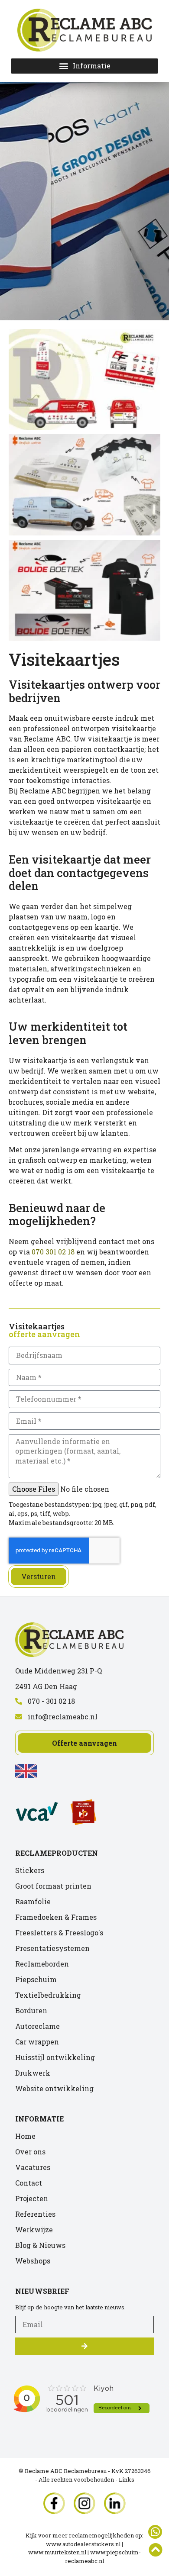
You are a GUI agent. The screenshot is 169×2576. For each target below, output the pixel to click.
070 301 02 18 (53, 1252)
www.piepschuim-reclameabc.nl (103, 2557)
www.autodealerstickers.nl (83, 2544)
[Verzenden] (84, 2346)
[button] (84, 66)
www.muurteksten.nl (57, 2552)
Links (127, 2479)
